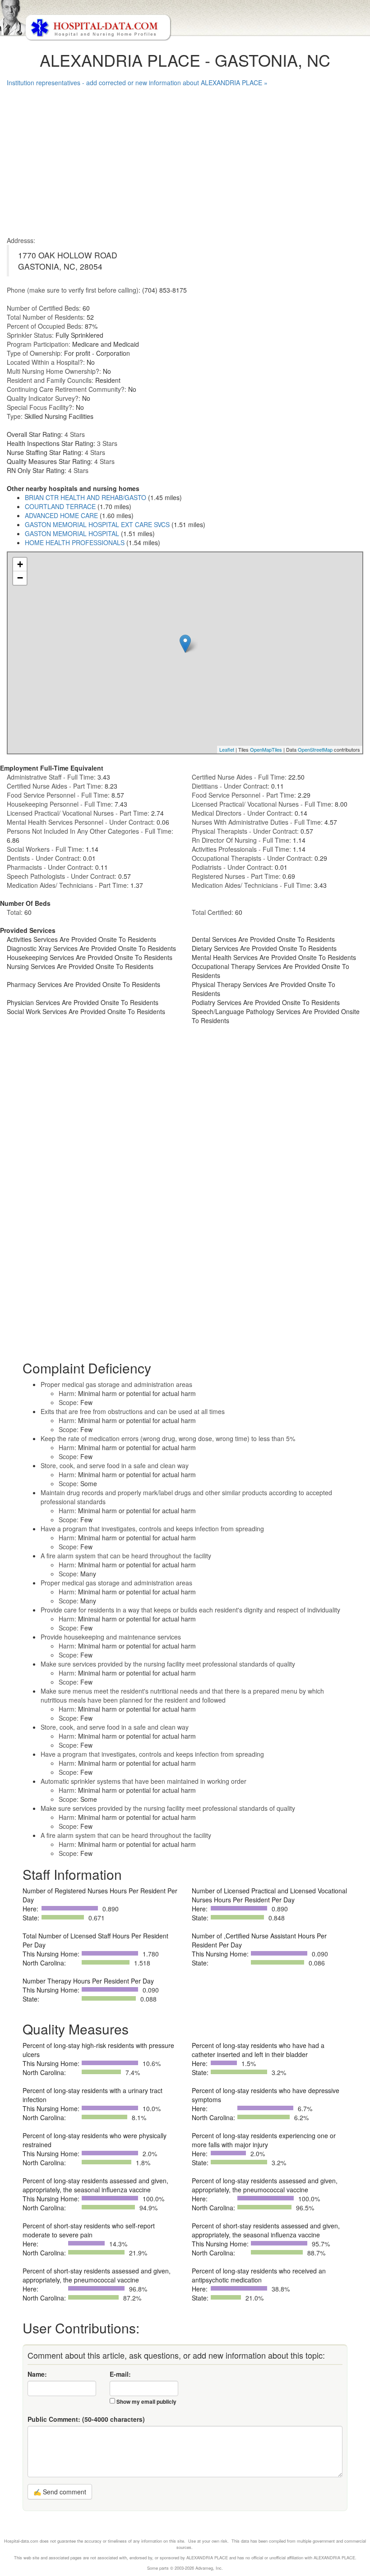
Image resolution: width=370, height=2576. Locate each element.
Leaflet (227, 749)
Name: (37, 2374)
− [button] (20, 578)
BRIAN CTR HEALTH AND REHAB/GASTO (86, 497)
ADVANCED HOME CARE (61, 515)
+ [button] (20, 564)
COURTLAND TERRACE (60, 506)
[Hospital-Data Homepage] (185, 21)
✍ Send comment (60, 2492)
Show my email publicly (146, 2402)
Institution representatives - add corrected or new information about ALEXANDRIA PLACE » (137, 83)
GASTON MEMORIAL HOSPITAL (72, 533)
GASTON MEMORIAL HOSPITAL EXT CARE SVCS (97, 524)
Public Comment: (86, 2419)
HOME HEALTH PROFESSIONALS (75, 542)
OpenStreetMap (315, 749)
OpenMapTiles (266, 749)
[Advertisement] (185, 159)
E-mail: (120, 2374)
